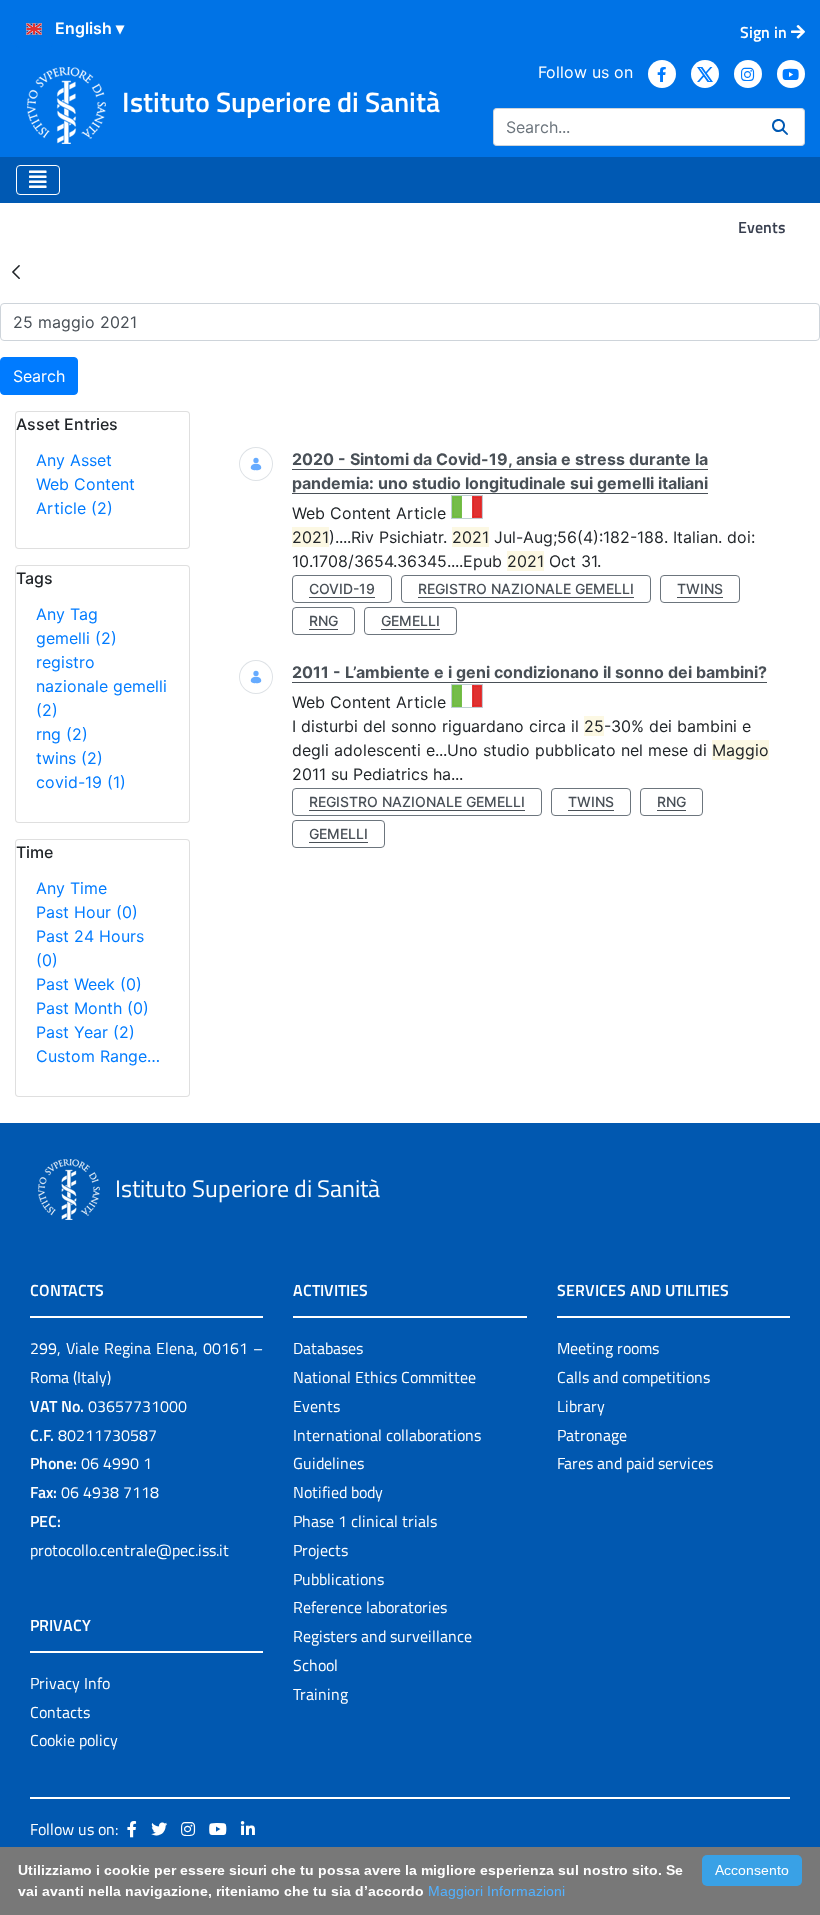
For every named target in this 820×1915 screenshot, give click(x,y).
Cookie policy (74, 1740)
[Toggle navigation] (38, 180)
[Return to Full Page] (16, 271)
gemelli (76, 638)
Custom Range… (98, 1056)
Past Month (92, 1008)
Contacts (60, 1712)
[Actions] (34, 29)
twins (69, 758)
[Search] (780, 127)
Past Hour (87, 912)
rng (62, 734)
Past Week (89, 984)
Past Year (85, 1032)
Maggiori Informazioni (496, 1891)
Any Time (71, 888)
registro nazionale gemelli (101, 686)
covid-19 (81, 782)
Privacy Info (70, 1683)
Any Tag (67, 614)
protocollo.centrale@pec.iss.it (129, 1550)
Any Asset (74, 460)
